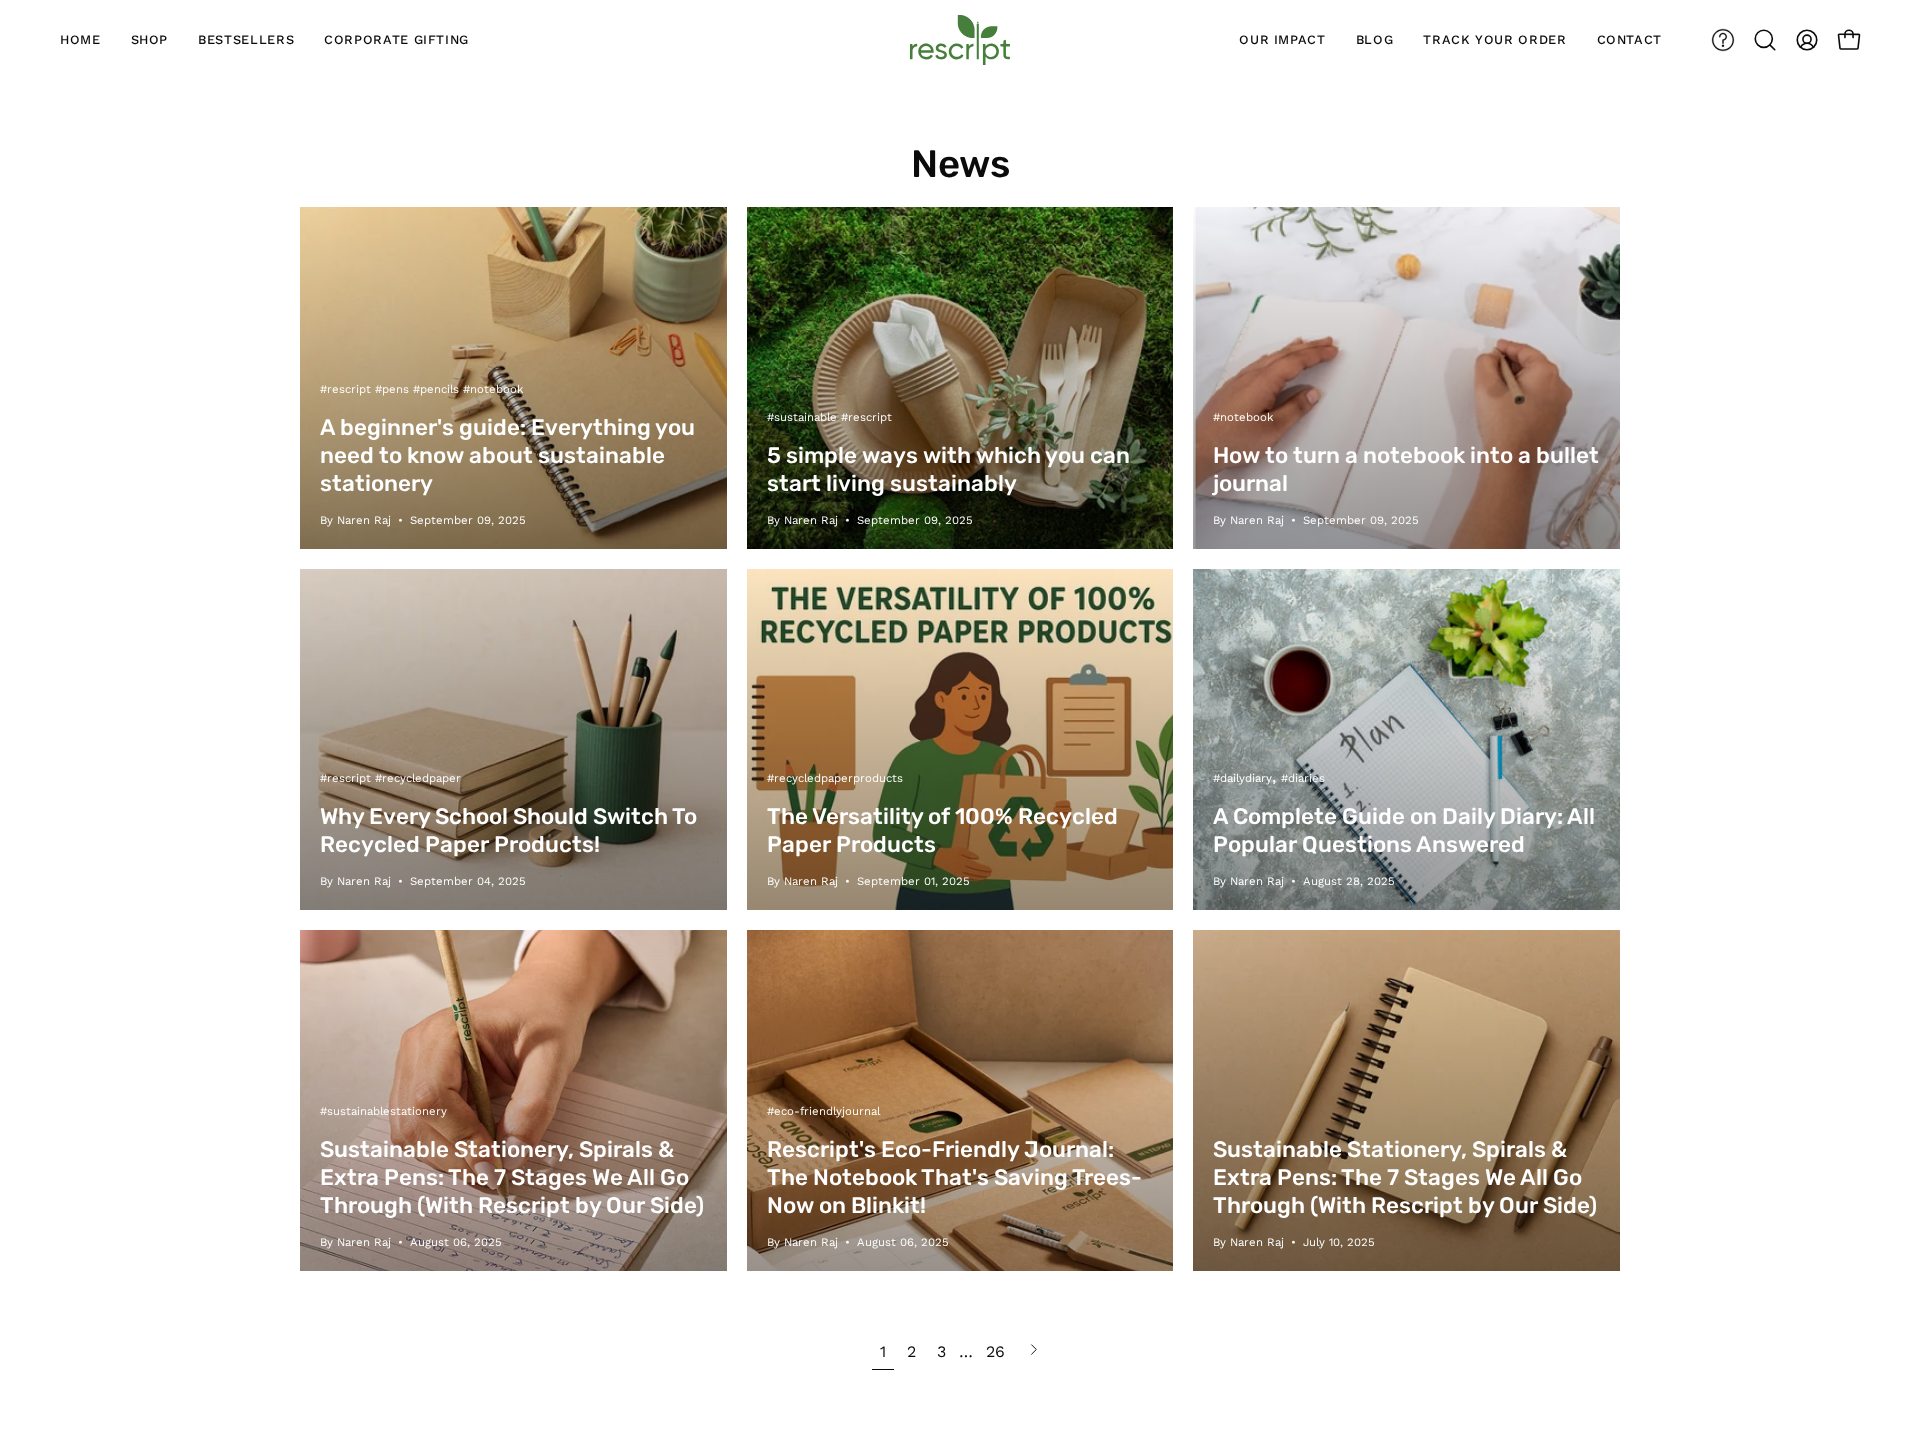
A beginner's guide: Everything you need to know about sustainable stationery (507, 455)
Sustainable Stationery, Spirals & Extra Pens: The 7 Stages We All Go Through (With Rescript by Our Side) (512, 1177)
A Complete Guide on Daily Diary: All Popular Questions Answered (1404, 830)
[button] (1765, 40)
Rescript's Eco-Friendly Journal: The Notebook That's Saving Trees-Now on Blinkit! (954, 1177)
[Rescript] (960, 40)
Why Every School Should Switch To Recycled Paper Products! (508, 830)
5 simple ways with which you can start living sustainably (948, 469)
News (960, 164)
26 (995, 1351)
